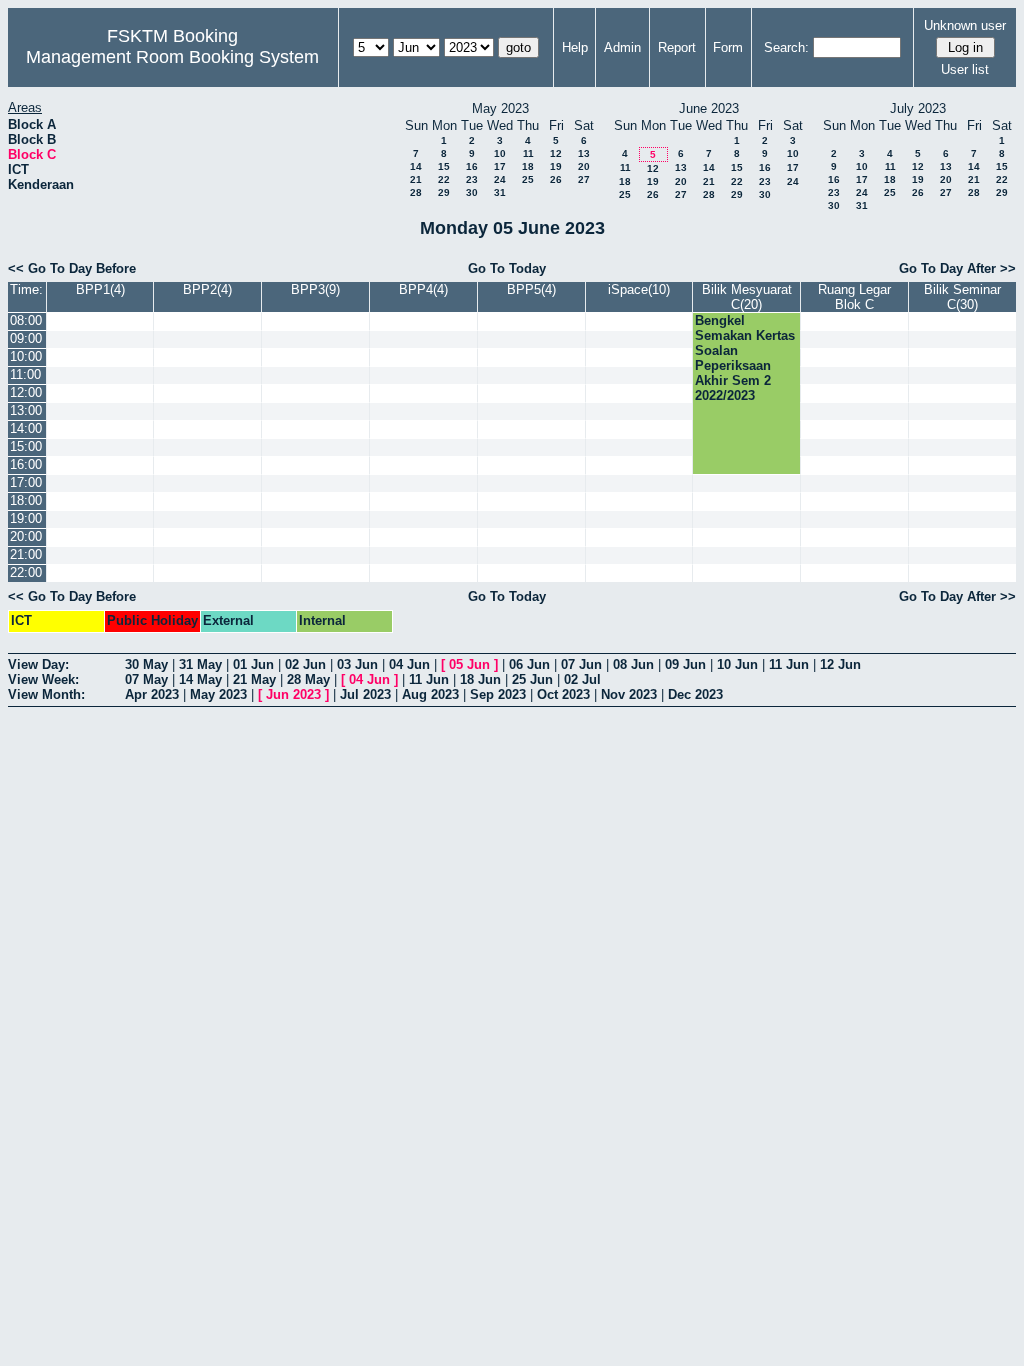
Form (728, 47)
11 (528, 153)
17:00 (26, 482)
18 (528, 166)
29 (444, 192)
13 (584, 153)
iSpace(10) (639, 289)
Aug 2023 (430, 694)
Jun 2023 (293, 694)
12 (556, 153)
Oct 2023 (563, 694)
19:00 (26, 518)
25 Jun (532, 679)
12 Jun (840, 664)
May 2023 (218, 694)
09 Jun (685, 664)
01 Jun (253, 664)
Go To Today (507, 268)
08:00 (26, 320)
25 (528, 179)
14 (416, 166)
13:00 (26, 410)
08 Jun (633, 664)
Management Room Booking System (172, 57)
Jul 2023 (365, 694)
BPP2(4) (207, 289)
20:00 (26, 536)
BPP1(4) (100, 289)
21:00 (26, 554)
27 (584, 179)
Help (575, 47)
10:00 (26, 356)
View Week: (43, 679)
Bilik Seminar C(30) (962, 297)
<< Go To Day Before (72, 268)
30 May (146, 664)
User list (965, 69)
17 (500, 166)
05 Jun (469, 664)
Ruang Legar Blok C (854, 297)
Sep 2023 (498, 694)
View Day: (38, 664)
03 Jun (357, 664)
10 (500, 153)
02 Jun (305, 664)
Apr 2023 (152, 694)
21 (416, 179)
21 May (254, 679)
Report (677, 47)
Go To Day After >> (957, 268)
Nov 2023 (629, 694)
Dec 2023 (695, 694)
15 (444, 166)
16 (472, 166)
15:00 (26, 446)
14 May (200, 679)
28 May (308, 679)
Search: (786, 47)
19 (556, 166)
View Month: (46, 694)
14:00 (26, 428)
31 (500, 192)
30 (472, 192)
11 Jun (789, 664)
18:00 (26, 500)
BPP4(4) (423, 289)
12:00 (26, 392)
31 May (200, 664)
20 (584, 166)
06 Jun (529, 664)
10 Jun (737, 664)
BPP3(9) (315, 289)
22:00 (26, 572)
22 (444, 179)
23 (472, 179)
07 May (146, 679)
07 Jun (581, 664)
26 (556, 179)
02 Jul (582, 679)
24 (500, 179)
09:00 (26, 338)
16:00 (26, 464)
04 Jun (409, 664)
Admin (622, 47)
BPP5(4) (531, 289)
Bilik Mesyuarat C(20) (747, 297)
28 (416, 192)
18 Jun (480, 679)
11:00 (25, 374)
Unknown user (965, 25)
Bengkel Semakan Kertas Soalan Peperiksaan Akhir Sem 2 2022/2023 (745, 358)
